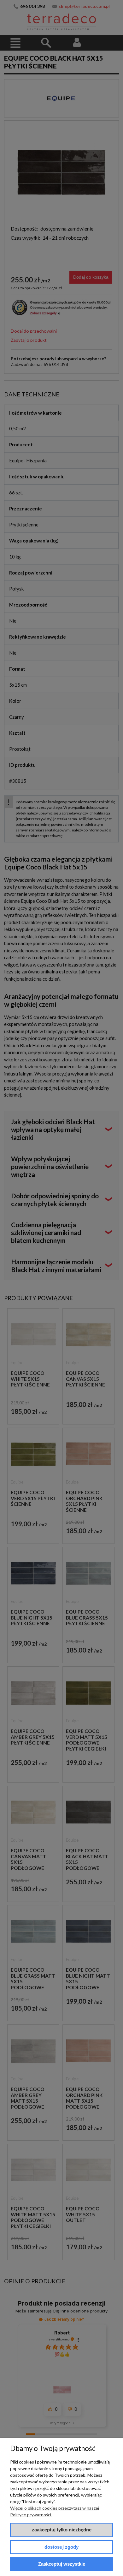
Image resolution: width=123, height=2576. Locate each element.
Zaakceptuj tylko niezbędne (62, 2530)
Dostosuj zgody (61, 2547)
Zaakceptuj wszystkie (62, 2564)
